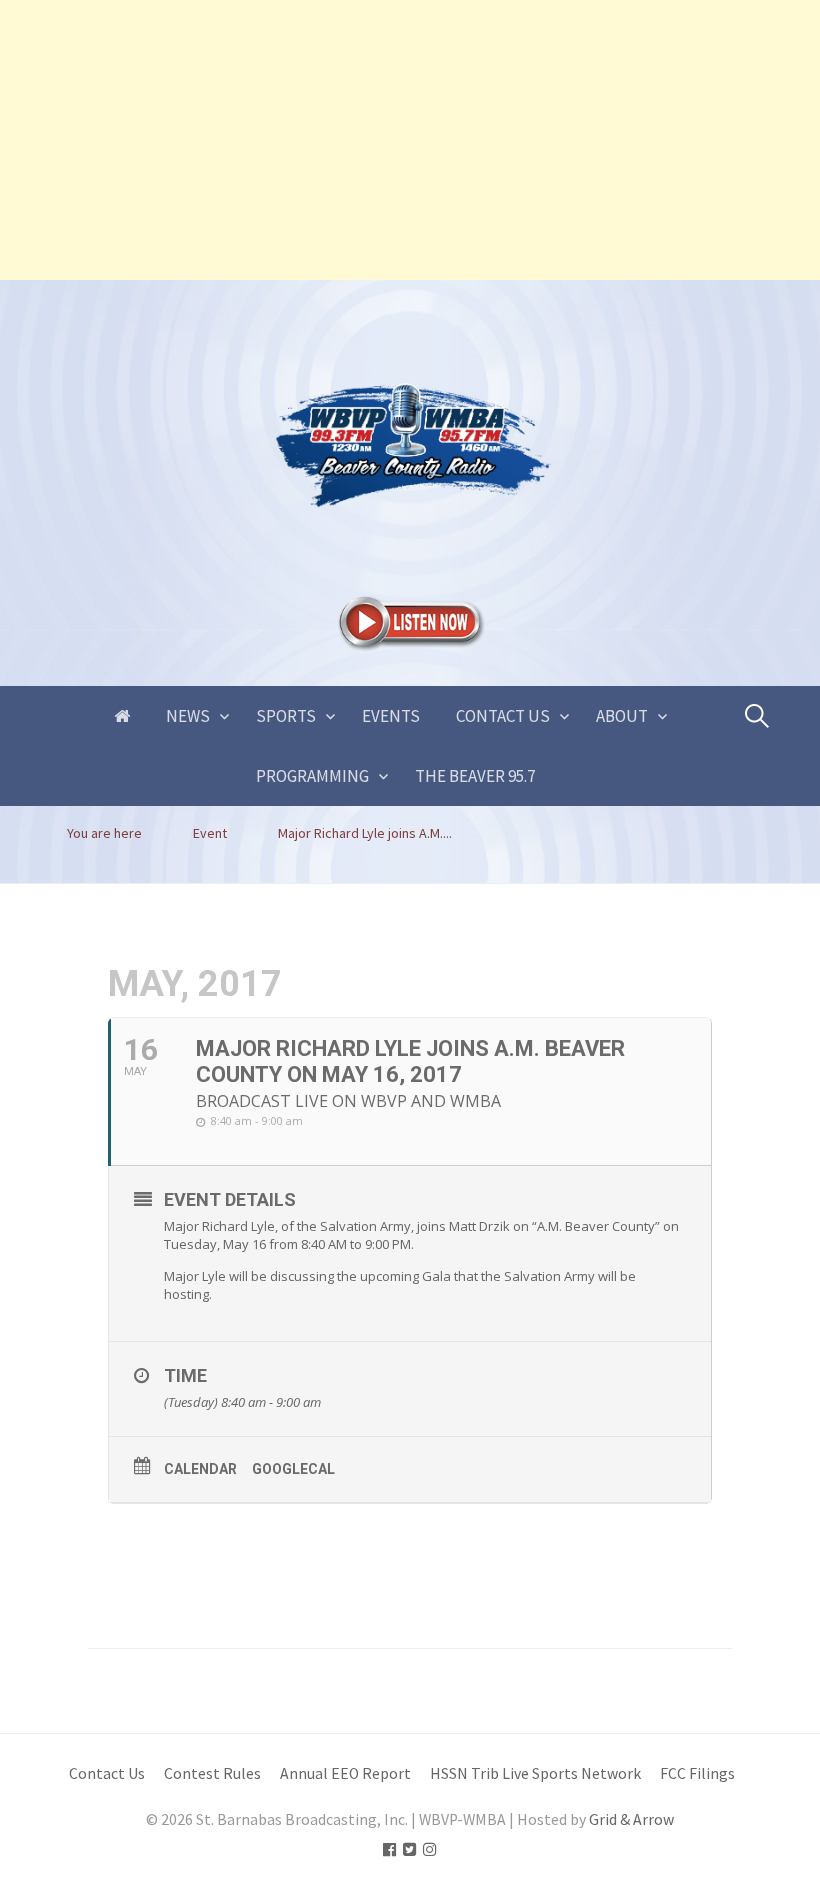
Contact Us (503, 716)
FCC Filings (697, 1773)
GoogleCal (293, 1469)
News (188, 716)
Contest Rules (212, 1773)
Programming (312, 776)
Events (391, 716)
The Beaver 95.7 (475, 776)
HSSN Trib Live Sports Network (535, 1773)
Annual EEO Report (345, 1773)
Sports (286, 716)
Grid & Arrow (631, 1819)
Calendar (200, 1469)
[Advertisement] (410, 140)
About (622, 716)
